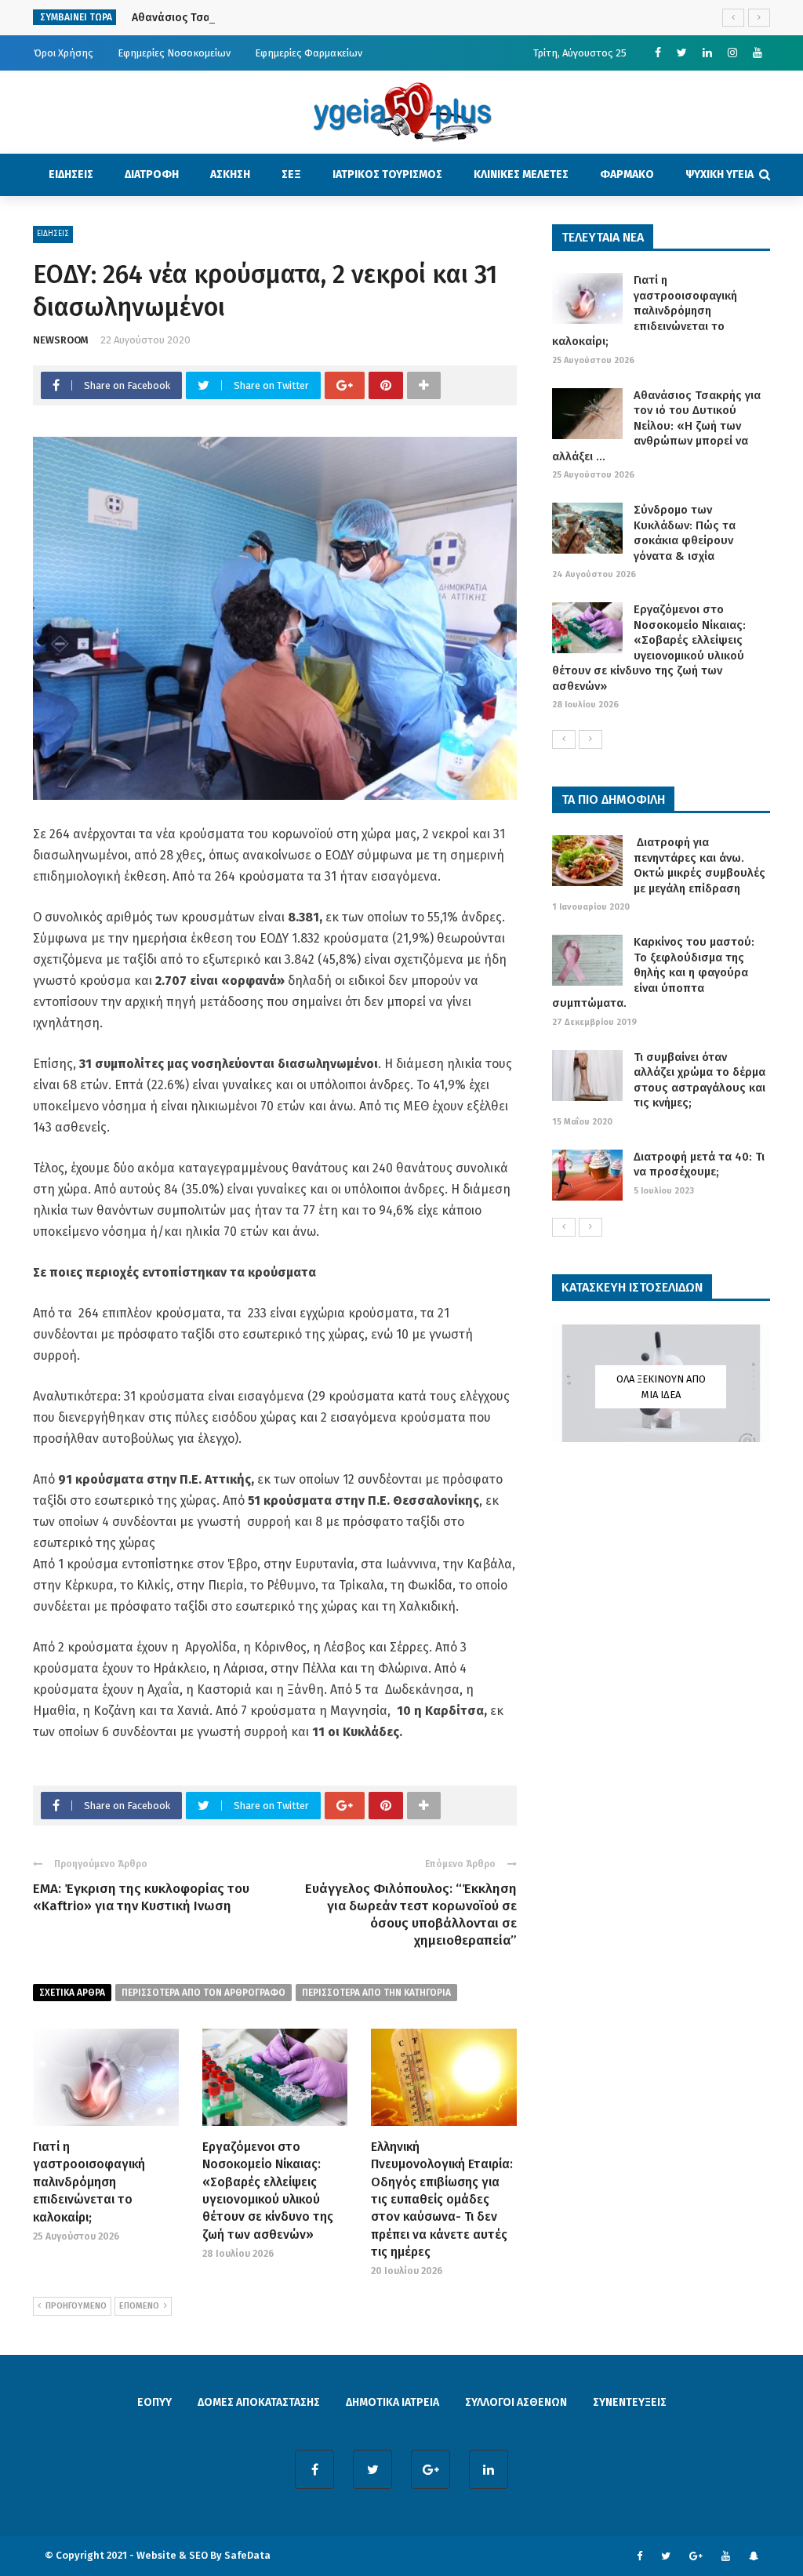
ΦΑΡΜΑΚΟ (627, 174)
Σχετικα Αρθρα (72, 1993)
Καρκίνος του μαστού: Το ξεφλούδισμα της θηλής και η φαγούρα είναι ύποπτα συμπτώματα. (653, 972)
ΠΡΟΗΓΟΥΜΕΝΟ (76, 2306)
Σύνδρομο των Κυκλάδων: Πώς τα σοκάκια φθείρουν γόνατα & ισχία (685, 533)
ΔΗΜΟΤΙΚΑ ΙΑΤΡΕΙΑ (392, 2402)
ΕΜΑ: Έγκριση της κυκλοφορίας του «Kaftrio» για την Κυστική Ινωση (141, 1897)
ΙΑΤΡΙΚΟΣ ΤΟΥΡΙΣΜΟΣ (387, 174)
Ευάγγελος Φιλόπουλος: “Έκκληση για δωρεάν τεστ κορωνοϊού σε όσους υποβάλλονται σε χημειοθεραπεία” (411, 1915)
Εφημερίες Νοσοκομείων (174, 53)
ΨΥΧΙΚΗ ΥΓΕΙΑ (719, 174)
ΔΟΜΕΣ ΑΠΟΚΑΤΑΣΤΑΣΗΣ (259, 2402)
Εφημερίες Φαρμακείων (309, 53)
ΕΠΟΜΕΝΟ (139, 2306)
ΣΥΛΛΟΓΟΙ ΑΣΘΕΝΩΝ (516, 2402)
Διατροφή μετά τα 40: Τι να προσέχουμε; (699, 1164)
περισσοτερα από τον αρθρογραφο (203, 1993)
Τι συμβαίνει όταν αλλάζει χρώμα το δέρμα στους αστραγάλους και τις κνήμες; (699, 1080)
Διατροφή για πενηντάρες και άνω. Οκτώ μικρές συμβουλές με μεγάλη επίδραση (699, 865)
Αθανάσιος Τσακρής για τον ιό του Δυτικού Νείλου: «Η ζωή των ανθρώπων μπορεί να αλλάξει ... (656, 426)
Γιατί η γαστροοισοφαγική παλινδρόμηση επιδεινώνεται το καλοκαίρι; (89, 2182)
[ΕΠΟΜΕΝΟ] (590, 739)
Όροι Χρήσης (64, 53)
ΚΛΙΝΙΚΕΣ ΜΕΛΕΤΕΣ (521, 174)
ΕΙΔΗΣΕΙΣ (71, 174)
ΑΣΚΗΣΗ (230, 174)
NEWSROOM (61, 340)
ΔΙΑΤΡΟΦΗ (152, 174)
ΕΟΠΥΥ (154, 2402)
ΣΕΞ (291, 174)
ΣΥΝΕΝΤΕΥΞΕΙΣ (630, 2402)
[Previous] (564, 739)
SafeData (247, 2555)
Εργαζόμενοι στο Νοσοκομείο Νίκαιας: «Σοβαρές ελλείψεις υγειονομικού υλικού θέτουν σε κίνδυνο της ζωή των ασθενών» (649, 648)
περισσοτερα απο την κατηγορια (376, 1993)
